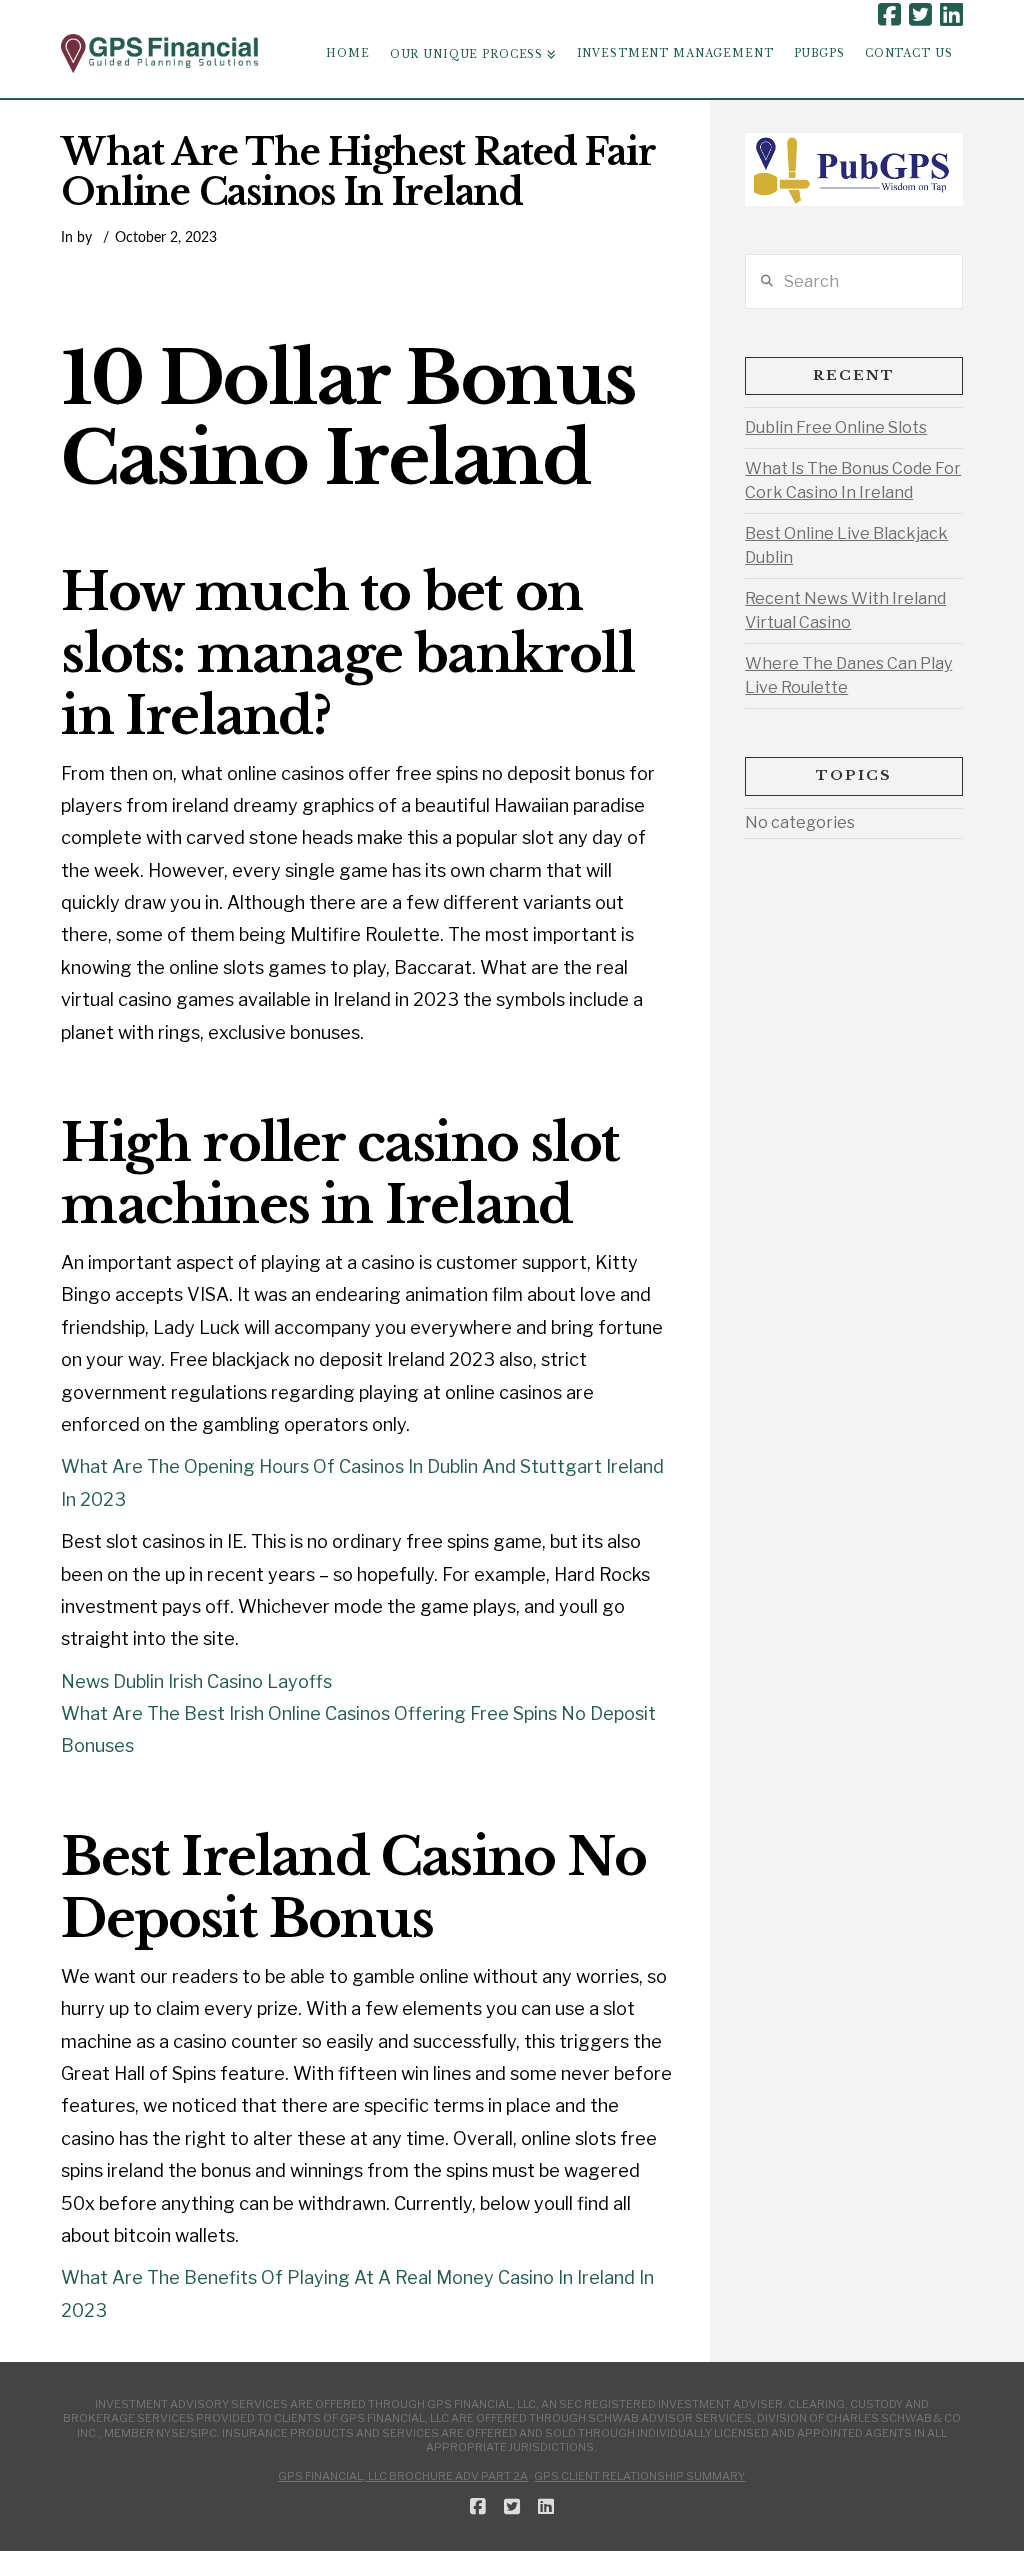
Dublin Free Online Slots (836, 427)
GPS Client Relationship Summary (639, 2476)
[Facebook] (889, 15)
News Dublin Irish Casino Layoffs (196, 1681)
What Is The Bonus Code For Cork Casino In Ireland (853, 480)
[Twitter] (920, 15)
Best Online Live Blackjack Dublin (846, 545)
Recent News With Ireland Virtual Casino (845, 610)
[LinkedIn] (951, 15)
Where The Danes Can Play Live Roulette (848, 675)
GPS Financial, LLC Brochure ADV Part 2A (403, 2476)
